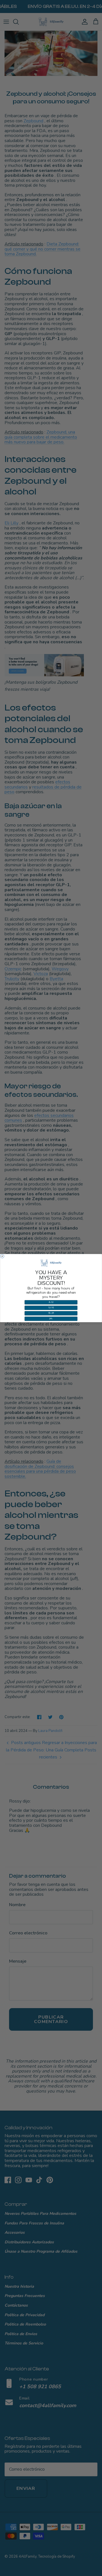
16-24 (51, 1313)
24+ (51, 1319)
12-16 (51, 1308)
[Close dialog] (2, 1256)
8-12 (51, 1302)
